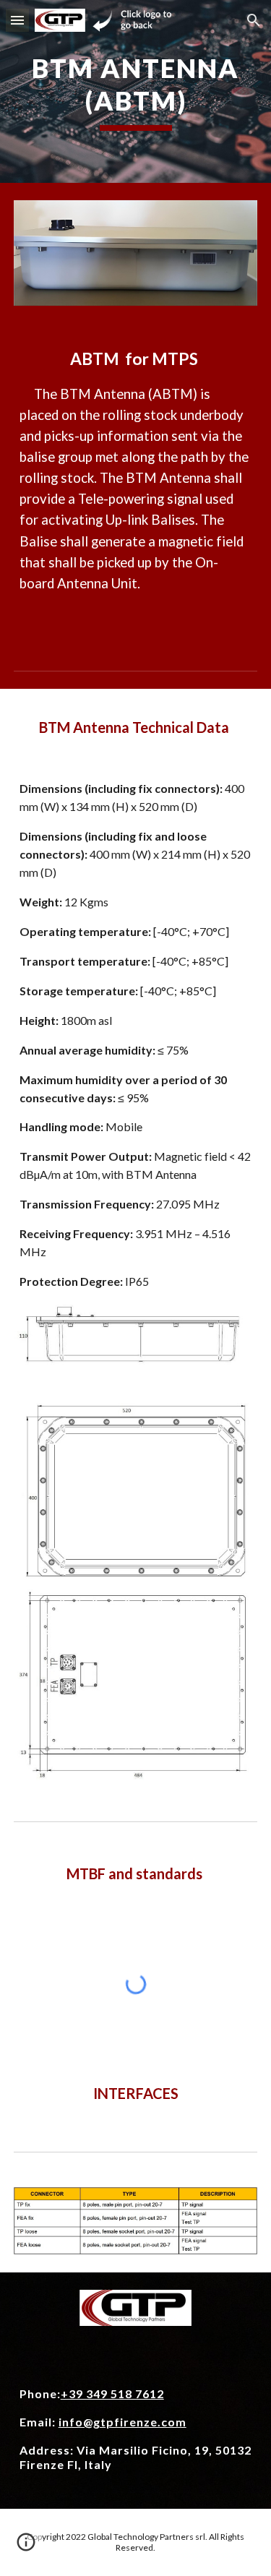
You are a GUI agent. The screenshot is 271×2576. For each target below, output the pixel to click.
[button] (17, 20)
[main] (136, 91)
